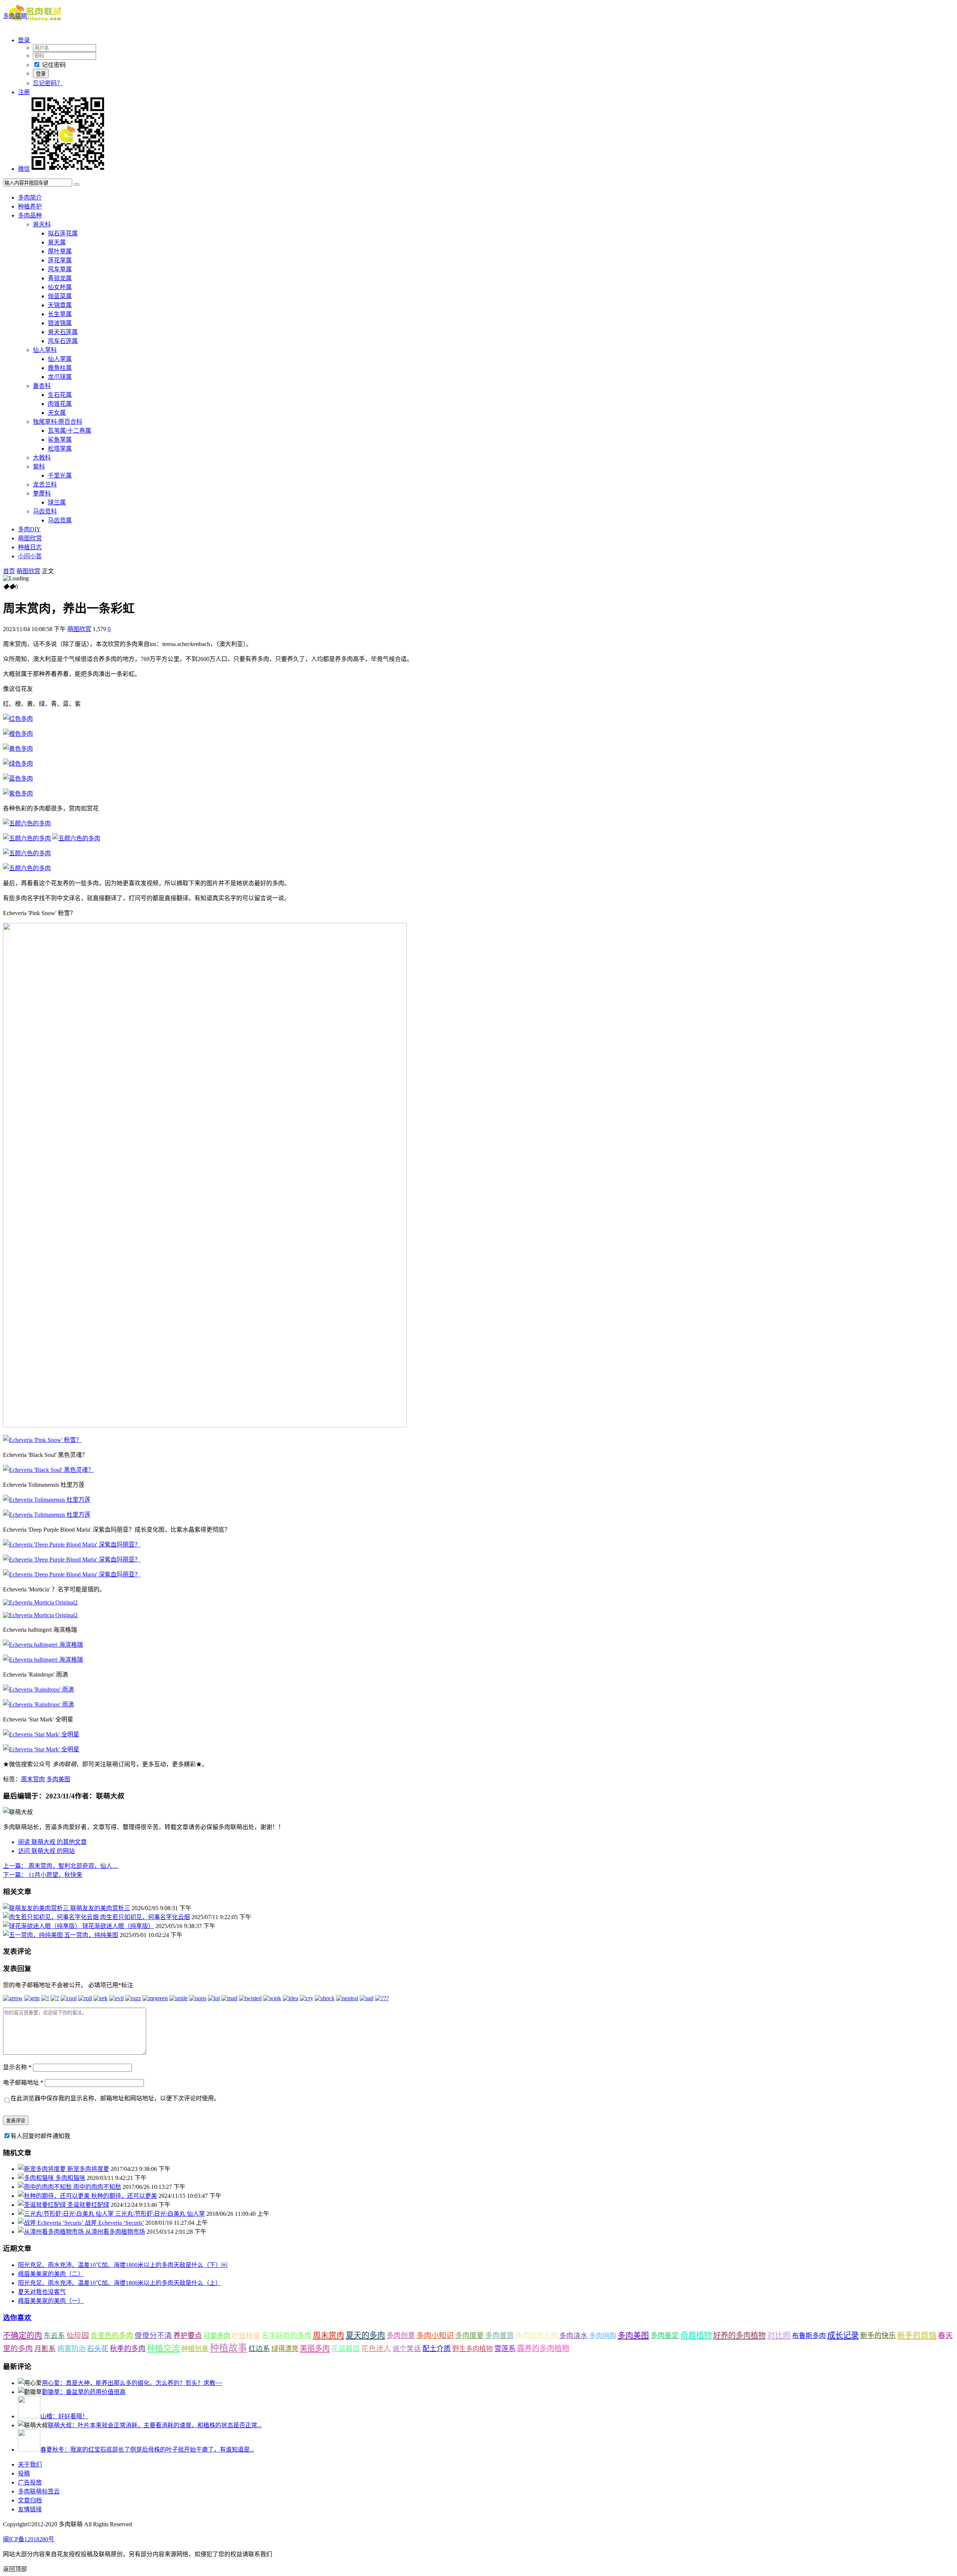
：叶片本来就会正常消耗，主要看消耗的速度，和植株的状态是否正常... (155, 2425)
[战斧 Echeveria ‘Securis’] (51, 2223)
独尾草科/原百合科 (58, 422)
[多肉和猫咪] (37, 2178)
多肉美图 (58, 1779)
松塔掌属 (60, 449)
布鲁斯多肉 (809, 2336)
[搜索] (77, 185)
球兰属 (57, 502)
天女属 (57, 413)
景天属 (57, 242)
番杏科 (42, 386)
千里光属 (60, 475)
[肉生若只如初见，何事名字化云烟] (52, 1917)
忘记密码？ (48, 83)
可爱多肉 (217, 2336)
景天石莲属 (63, 332)
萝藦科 (42, 493)
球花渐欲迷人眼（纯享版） (118, 1926)
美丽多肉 (315, 2348)
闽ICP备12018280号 (29, 2539)
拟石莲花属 (63, 233)
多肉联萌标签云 (39, 2491)
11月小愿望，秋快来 (43, 1875)
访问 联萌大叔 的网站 (46, 1851)
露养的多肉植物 (543, 2348)
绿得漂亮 (285, 2349)
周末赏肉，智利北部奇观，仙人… (61, 1866)
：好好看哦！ (64, 2416)
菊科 (39, 467)
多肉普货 (499, 2336)
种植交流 (163, 2348)
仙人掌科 (45, 350)
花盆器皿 (345, 2349)
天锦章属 (60, 305)
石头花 (98, 2349)
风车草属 (60, 269)
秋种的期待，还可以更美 (124, 2196)
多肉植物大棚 (536, 2336)
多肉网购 (603, 2336)
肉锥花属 (60, 404)
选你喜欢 (17, 2318)
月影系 (45, 2349)
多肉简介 (30, 197)
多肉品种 (30, 215)
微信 (24, 169)
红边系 (259, 2349)
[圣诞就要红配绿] (43, 2205)
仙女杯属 (60, 287)
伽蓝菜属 (60, 296)
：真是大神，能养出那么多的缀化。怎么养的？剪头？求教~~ (132, 2383)
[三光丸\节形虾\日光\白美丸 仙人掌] (67, 2214)
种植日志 (30, 547)
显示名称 (17, 2067)
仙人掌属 (60, 359)
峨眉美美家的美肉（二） (51, 2274)
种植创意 (195, 2349)
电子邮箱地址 (23, 2083)
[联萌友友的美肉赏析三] (37, 1908)
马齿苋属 (60, 520)
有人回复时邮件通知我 (40, 2136)
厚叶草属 (60, 251)
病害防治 (71, 2349)
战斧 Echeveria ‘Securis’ (114, 2223)
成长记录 (843, 2335)
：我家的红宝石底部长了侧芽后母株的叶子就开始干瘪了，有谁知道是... (147, 2450)
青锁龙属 (60, 278)
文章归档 (30, 2500)
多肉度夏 (470, 2336)
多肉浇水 (573, 2336)
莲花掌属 (60, 260)
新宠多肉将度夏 (88, 2169)
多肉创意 (401, 2336)
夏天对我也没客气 (42, 2292)
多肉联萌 (15, 16)
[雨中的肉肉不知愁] (46, 2187)
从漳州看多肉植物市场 (115, 2232)
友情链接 (30, 2509)
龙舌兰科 (45, 484)
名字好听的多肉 (287, 2336)
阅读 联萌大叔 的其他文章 (52, 1842)
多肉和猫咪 (70, 2178)
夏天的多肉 (365, 2335)
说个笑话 (407, 2349)
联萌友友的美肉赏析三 (100, 1908)
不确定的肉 (23, 2335)
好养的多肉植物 (739, 2335)
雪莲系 (505, 2349)
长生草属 (60, 314)
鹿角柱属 (60, 368)
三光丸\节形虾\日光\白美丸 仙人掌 (160, 2214)
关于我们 (30, 2464)
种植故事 (228, 2348)
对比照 (779, 2335)
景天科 (42, 224)
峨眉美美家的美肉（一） (51, 2301)
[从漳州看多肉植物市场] (52, 2232)
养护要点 (188, 2336)
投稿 (24, 2473)
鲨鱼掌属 (60, 440)
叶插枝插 (246, 2336)
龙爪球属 (60, 377)
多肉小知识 (435, 2335)
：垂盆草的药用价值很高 (84, 2392)
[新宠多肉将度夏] (43, 2169)
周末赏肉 (33, 1779)
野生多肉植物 (473, 2349)
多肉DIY (29, 529)
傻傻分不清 (153, 2336)
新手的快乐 (878, 2336)
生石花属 (60, 395)
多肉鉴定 (665, 2336)
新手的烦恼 (917, 2335)
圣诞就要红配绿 (88, 2205)
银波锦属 (60, 323)
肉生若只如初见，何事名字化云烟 (145, 1917)
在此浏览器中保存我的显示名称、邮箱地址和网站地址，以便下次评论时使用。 (115, 2098)
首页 (9, 571)
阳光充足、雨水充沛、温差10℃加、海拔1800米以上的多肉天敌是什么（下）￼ (123, 2265)
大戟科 (42, 458)
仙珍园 (78, 2335)
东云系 (54, 2336)
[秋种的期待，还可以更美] (55, 2196)
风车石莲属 (63, 341)
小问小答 (30, 556)
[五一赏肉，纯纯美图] (34, 1935)
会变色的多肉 (112, 2336)
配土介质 (437, 2349)
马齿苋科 (45, 511)
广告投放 (30, 2482)
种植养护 (30, 206)
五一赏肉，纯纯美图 (91, 1935)
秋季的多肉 (128, 2349)
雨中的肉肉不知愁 (97, 2187)
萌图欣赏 (30, 538)
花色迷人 (376, 2349)
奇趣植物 (696, 2335)
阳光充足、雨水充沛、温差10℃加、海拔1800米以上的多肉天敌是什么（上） (120, 2283)
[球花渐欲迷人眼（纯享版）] (43, 1926)
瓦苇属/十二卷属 (70, 431)
